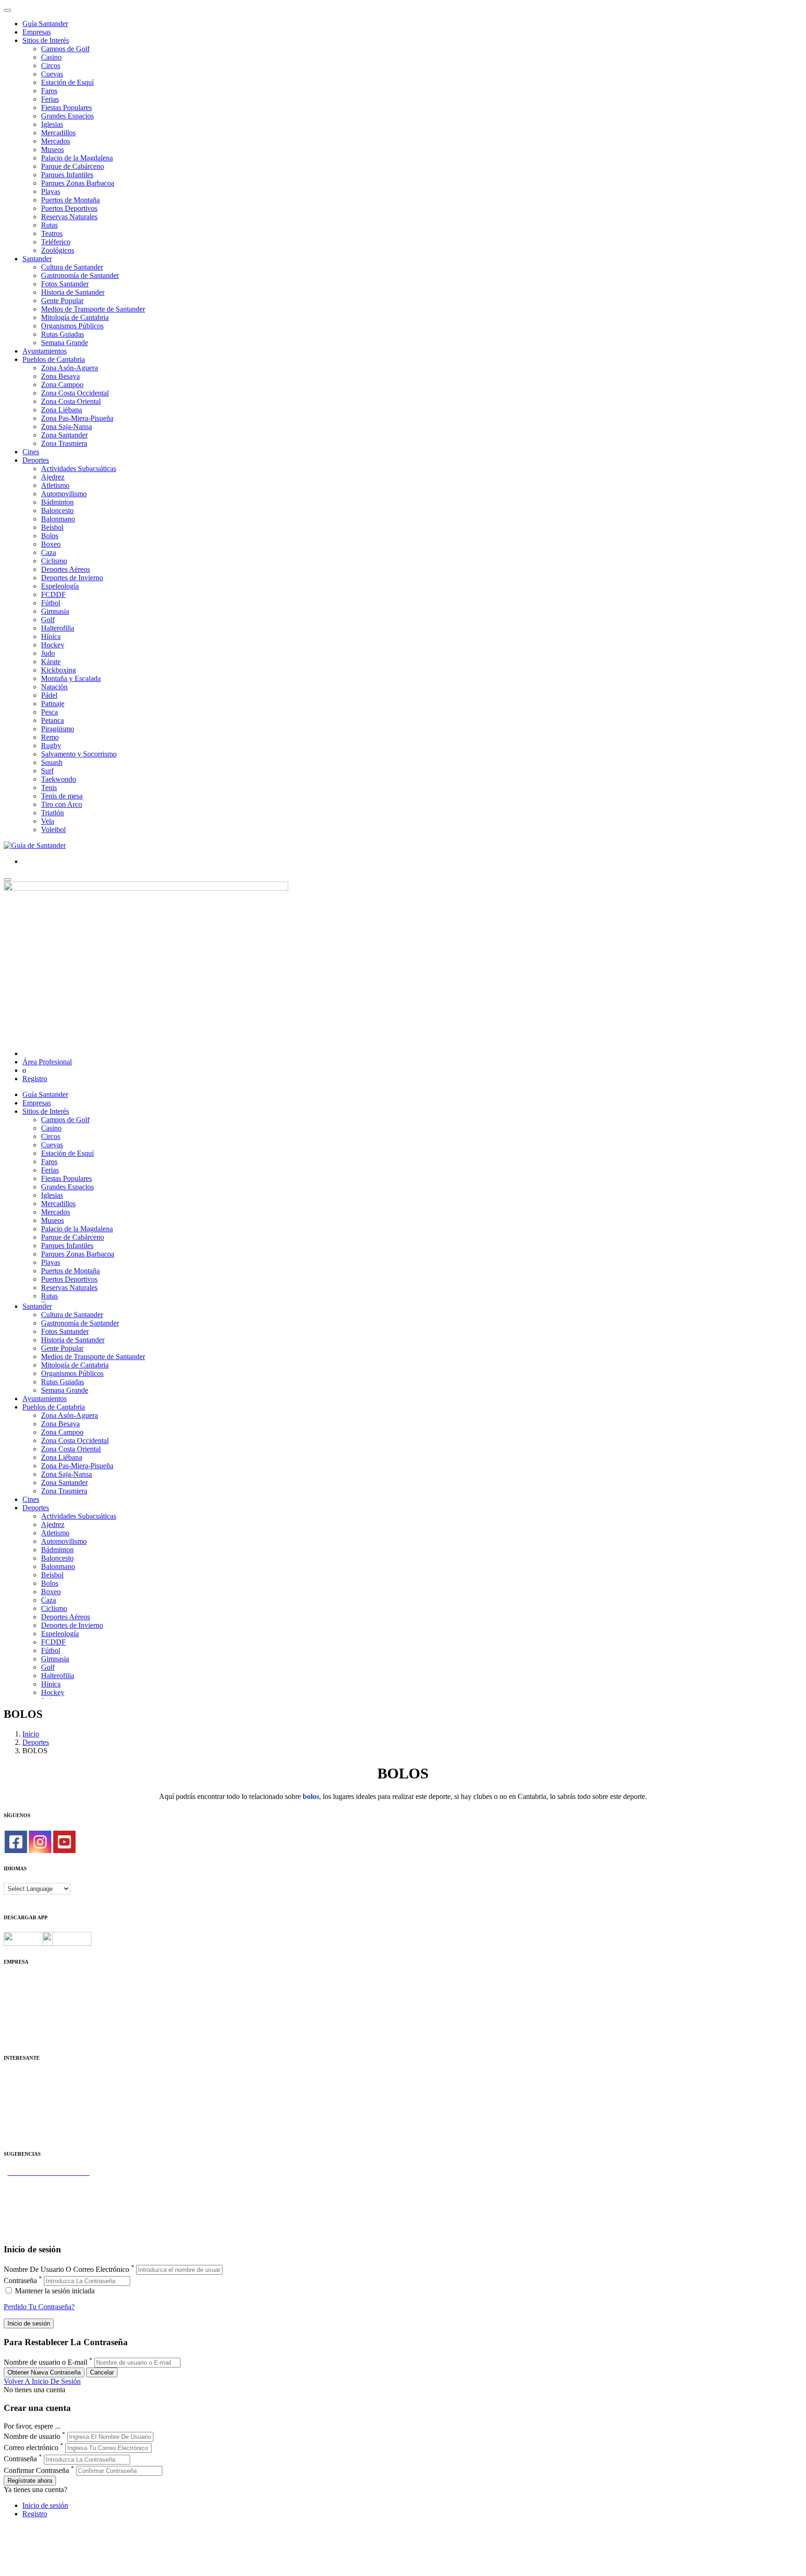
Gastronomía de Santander (80, 275)
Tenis (49, 788)
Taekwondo (59, 779)
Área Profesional (47, 1062)
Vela (48, 821)
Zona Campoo (62, 385)
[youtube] (64, 1842)
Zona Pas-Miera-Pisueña (77, 418)
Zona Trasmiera (64, 443)
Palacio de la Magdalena (77, 158)
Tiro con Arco (62, 804)
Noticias (16, 2031)
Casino (51, 57)
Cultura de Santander (72, 267)
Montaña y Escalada (71, 678)
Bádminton (57, 502)
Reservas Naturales (69, 217)
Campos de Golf (65, 49)
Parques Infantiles (67, 175)
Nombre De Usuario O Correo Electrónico (66, 2269)
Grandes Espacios (67, 116)
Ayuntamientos (45, 351)
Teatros (52, 233)
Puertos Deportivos (69, 208)
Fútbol (51, 603)
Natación (54, 687)
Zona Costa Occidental (75, 393)
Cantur (14, 2093)
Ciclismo (54, 561)
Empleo (15, 2110)
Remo (50, 737)
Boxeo (51, 544)
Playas (51, 191)
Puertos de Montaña (70, 200)
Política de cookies (31, 2005)
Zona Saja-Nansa (66, 427)
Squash (52, 762)
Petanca (52, 720)
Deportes (36, 460)
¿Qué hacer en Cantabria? (42, 2206)
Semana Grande (65, 343)
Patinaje (53, 704)
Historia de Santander (73, 292)
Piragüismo (58, 729)
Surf (47, 771)
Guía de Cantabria (31, 2231)
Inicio (31, 1734)
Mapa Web (20, 2014)
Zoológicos (58, 250)
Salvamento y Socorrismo (79, 754)
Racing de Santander (34, 2127)
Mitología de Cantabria (75, 317)
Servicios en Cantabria (37, 2198)
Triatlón (52, 813)
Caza (49, 552)
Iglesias (52, 124)
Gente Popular (62, 301)
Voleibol (53, 830)
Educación (19, 2135)
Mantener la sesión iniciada (54, 2291)
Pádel (49, 695)
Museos (52, 149)
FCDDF (53, 594)
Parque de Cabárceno (73, 166)
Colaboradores (25, 2022)
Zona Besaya (60, 376)
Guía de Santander (31, 2223)
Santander (37, 259)
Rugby (51, 746)
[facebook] (16, 1842)
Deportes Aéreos (66, 569)
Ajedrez (53, 477)
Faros (49, 91)
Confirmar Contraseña (36, 2470)
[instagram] (40, 1842)
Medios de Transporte (36, 2085)
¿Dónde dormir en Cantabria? (47, 2181)
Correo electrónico (31, 2448)
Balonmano (58, 519)
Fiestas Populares (66, 108)
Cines (31, 452)
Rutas (49, 225)
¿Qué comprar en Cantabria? (46, 2189)
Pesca (49, 712)
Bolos (50, 536)
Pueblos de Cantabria (54, 359)
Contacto (17, 1989)
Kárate (51, 662)
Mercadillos (58, 133)
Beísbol (52, 527)
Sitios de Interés (46, 40)
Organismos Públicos (72, 326)
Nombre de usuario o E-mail (45, 2362)
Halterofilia (58, 628)
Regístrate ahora (30, 2481)
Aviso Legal (22, 1997)
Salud (12, 2101)
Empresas (37, 32)
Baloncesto (57, 510)
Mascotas (17, 2118)
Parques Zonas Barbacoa (78, 183)
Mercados (56, 141)
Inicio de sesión (45, 2505)
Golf (48, 620)
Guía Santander (45, 24)
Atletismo (55, 485)
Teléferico (56, 242)
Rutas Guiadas (63, 334)
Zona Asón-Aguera (69, 368)
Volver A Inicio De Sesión (42, 2381)
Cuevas (52, 74)
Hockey (53, 645)
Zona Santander (64, 435)
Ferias (50, 99)
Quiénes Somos (27, 1980)
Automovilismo (64, 494)
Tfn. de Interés (25, 2076)
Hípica (51, 636)
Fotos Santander (65, 284)
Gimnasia (55, 611)
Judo (48, 653)
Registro (35, 1079)
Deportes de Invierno (72, 578)
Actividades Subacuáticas (79, 469)
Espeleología (60, 586)
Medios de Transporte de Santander (93, 309)
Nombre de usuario (32, 2436)
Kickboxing (59, 670)
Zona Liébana (62, 410)
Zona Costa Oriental (71, 401)
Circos (51, 66)
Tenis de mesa (62, 796)
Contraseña (20, 2281)
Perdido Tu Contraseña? (39, 2307)
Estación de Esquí (67, 82)
